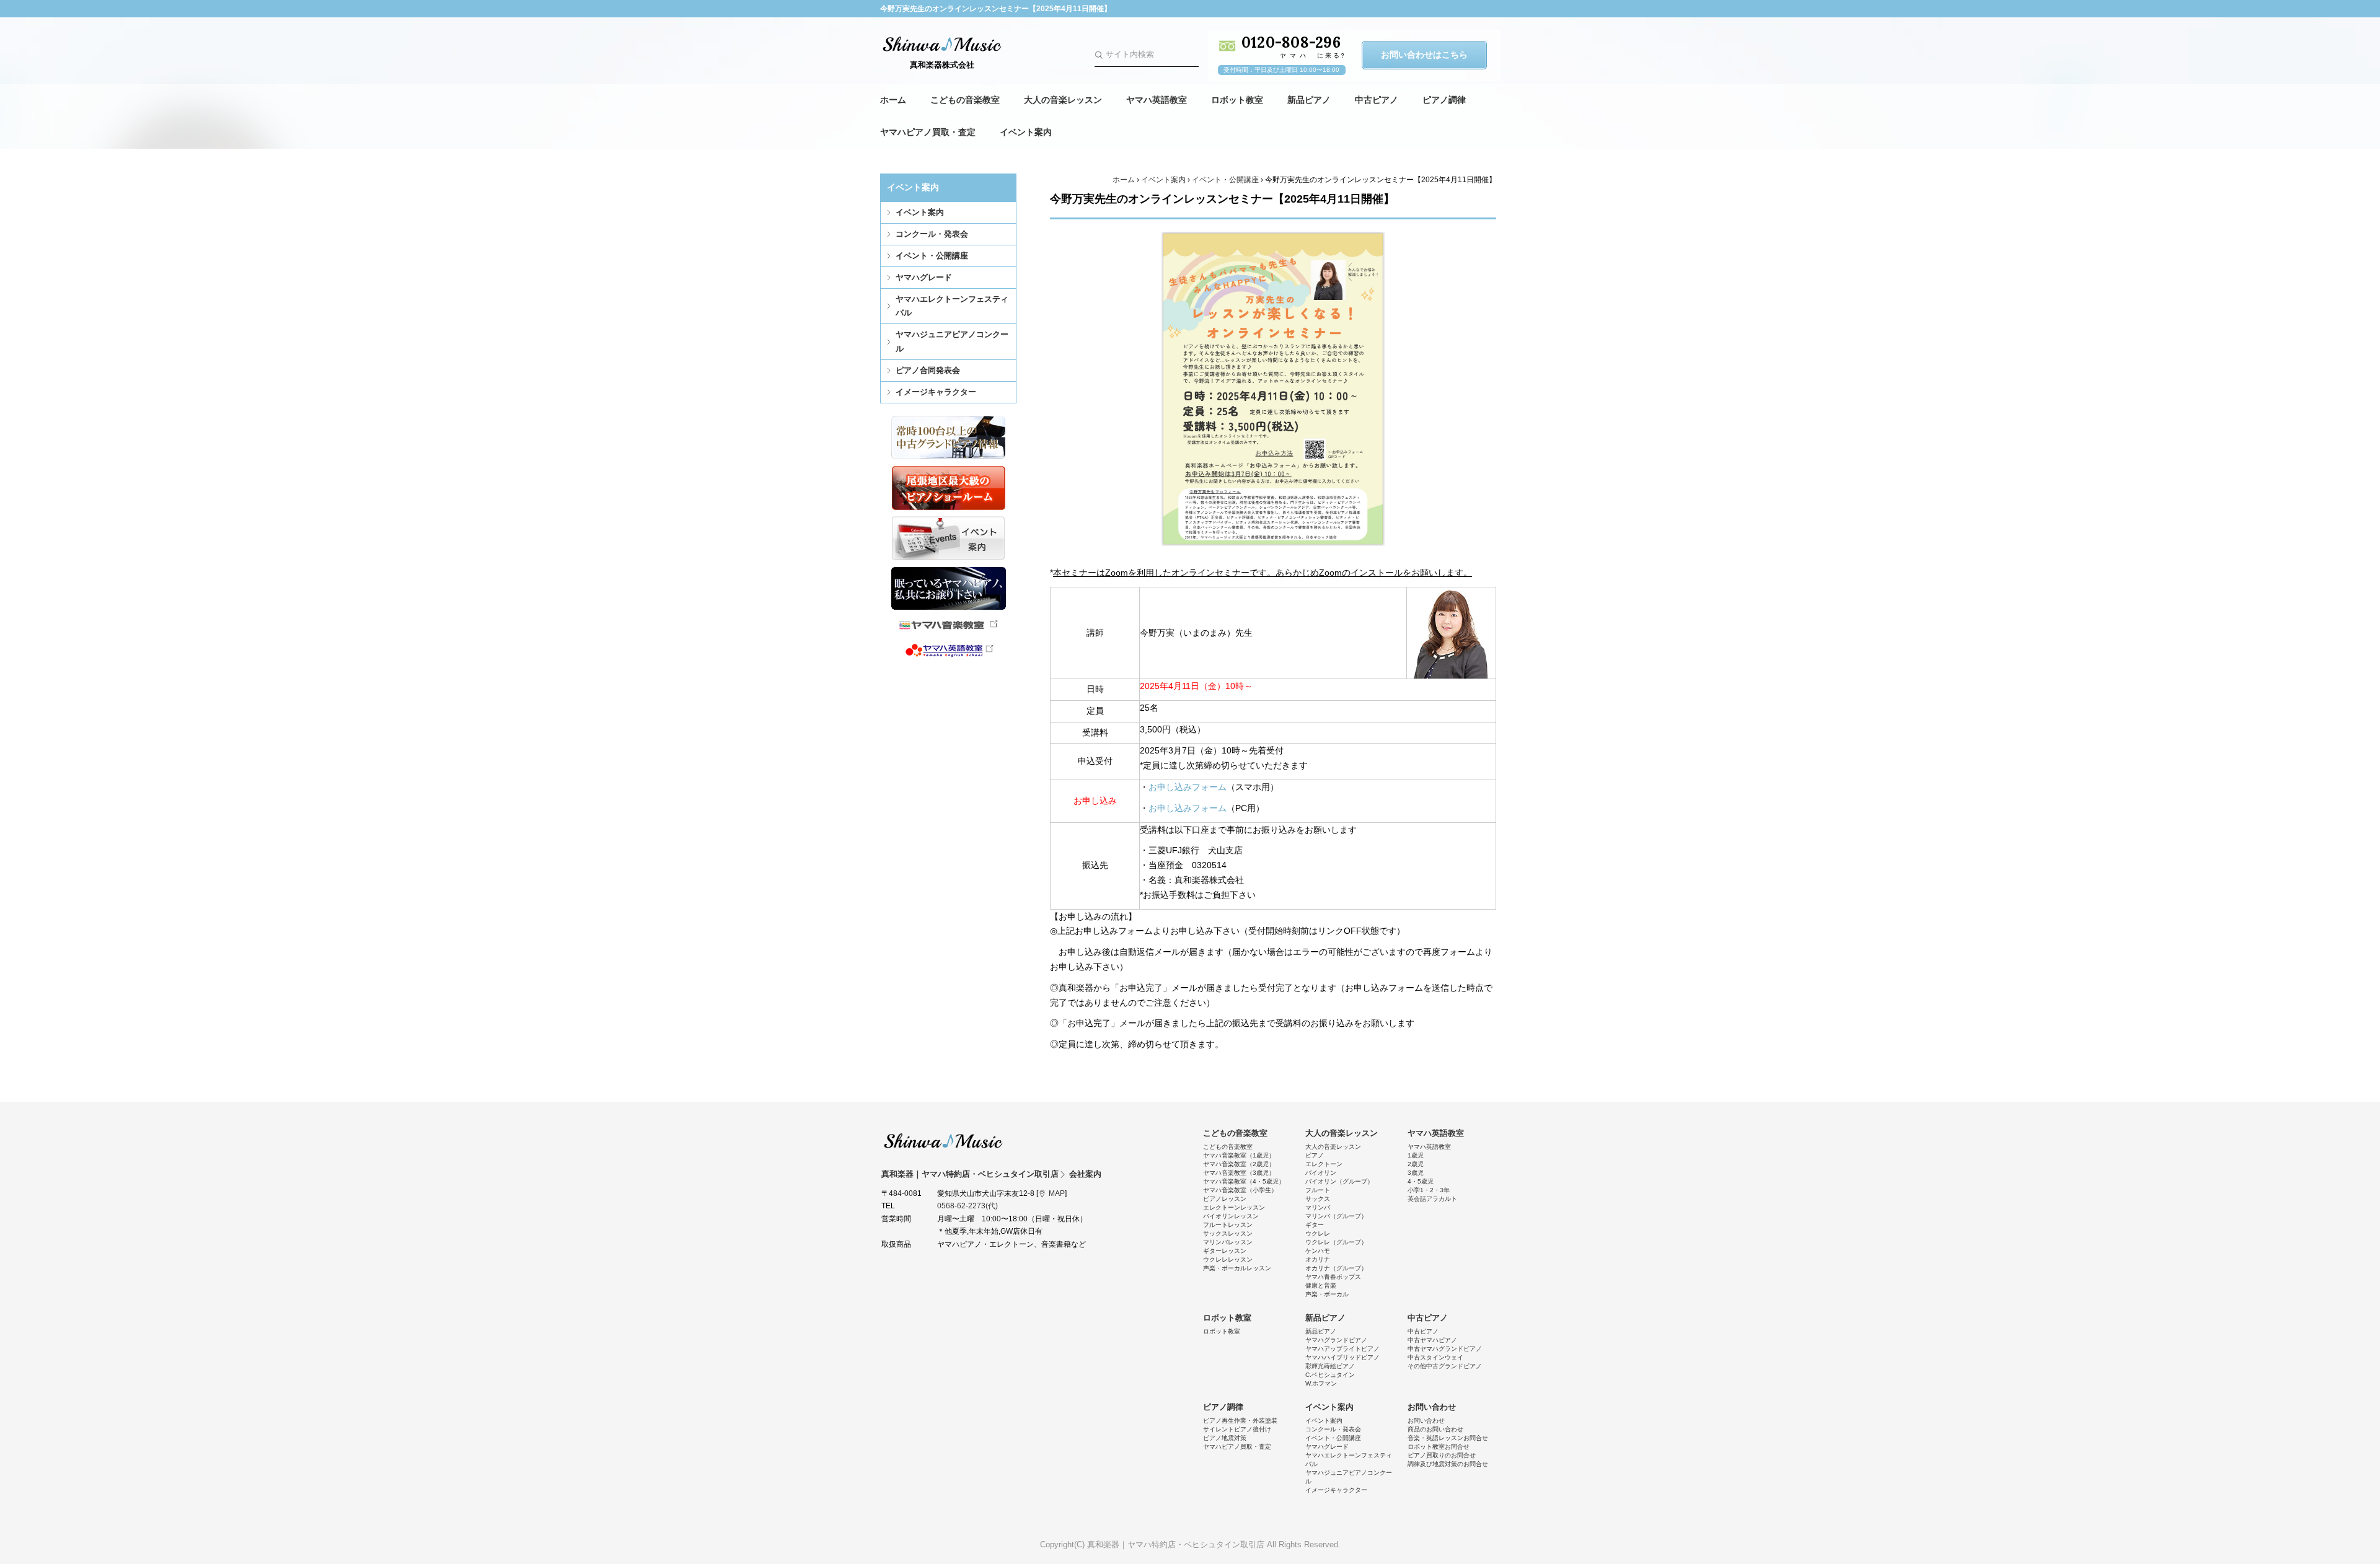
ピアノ (1315, 1155)
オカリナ (1318, 1259)
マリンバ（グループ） (1336, 1216)
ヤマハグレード (924, 277)
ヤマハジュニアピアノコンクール (952, 341)
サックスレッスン (1228, 1233)
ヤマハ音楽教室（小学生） (1240, 1190)
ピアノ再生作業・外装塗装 (1240, 1421)
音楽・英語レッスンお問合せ (1448, 1438)
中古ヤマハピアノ (1432, 1340)
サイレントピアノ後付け (1237, 1429)
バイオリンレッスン (1231, 1216)
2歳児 (1416, 1164)
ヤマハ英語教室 (1157, 100)
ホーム (893, 100)
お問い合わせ (1432, 1407)
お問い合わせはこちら (1424, 55)
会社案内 (1085, 1174)
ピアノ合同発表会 (928, 370)
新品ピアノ (1309, 100)
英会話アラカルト (1432, 1199)
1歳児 (1416, 1155)
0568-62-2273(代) (967, 1206)
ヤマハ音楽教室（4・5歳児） (1244, 1181)
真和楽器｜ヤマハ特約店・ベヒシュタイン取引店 (943, 1141)
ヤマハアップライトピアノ (1342, 1349)
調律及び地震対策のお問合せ (1448, 1464)
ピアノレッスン (1225, 1199)
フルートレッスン (1228, 1225)
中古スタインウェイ (1435, 1357)
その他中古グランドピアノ (1445, 1366)
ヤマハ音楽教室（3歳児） (1239, 1173)
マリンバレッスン (1228, 1242)
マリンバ (1318, 1207)
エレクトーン (1324, 1164)
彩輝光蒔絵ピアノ (1330, 1366)
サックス (1318, 1199)
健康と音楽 (1321, 1285)
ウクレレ (1318, 1233)
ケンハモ (1318, 1251)
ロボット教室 (1237, 100)
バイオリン (1321, 1173)
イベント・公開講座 (932, 256)
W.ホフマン (1321, 1383)
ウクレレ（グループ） (1336, 1242)
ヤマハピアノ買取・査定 (928, 132)
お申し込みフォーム (1188, 787)
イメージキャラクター (936, 392)
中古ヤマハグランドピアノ (1445, 1349)
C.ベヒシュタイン (1330, 1375)
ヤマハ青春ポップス (1333, 1277)
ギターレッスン (1225, 1251)
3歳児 (1416, 1173)
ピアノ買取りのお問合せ (1442, 1455)
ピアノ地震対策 (1225, 1438)
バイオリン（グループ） (1339, 1181)
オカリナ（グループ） (1336, 1268)
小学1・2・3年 (1429, 1190)
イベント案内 (1026, 132)
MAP (1057, 1193)
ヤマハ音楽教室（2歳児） (1239, 1164)
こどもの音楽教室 (965, 100)
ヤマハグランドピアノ (1336, 1340)
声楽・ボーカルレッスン (1237, 1268)
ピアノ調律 (1444, 100)
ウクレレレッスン (1228, 1259)
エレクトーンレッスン (1234, 1207)
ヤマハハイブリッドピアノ (1342, 1357)
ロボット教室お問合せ (1439, 1447)
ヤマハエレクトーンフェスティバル (952, 306)
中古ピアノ (1377, 100)
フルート (1318, 1190)
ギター (1315, 1225)
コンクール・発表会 (932, 234)
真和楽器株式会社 (942, 65)
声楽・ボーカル (1327, 1294)
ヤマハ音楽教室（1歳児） (1239, 1155)
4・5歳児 (1421, 1181)
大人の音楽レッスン (1063, 100)
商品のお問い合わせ (1435, 1429)
